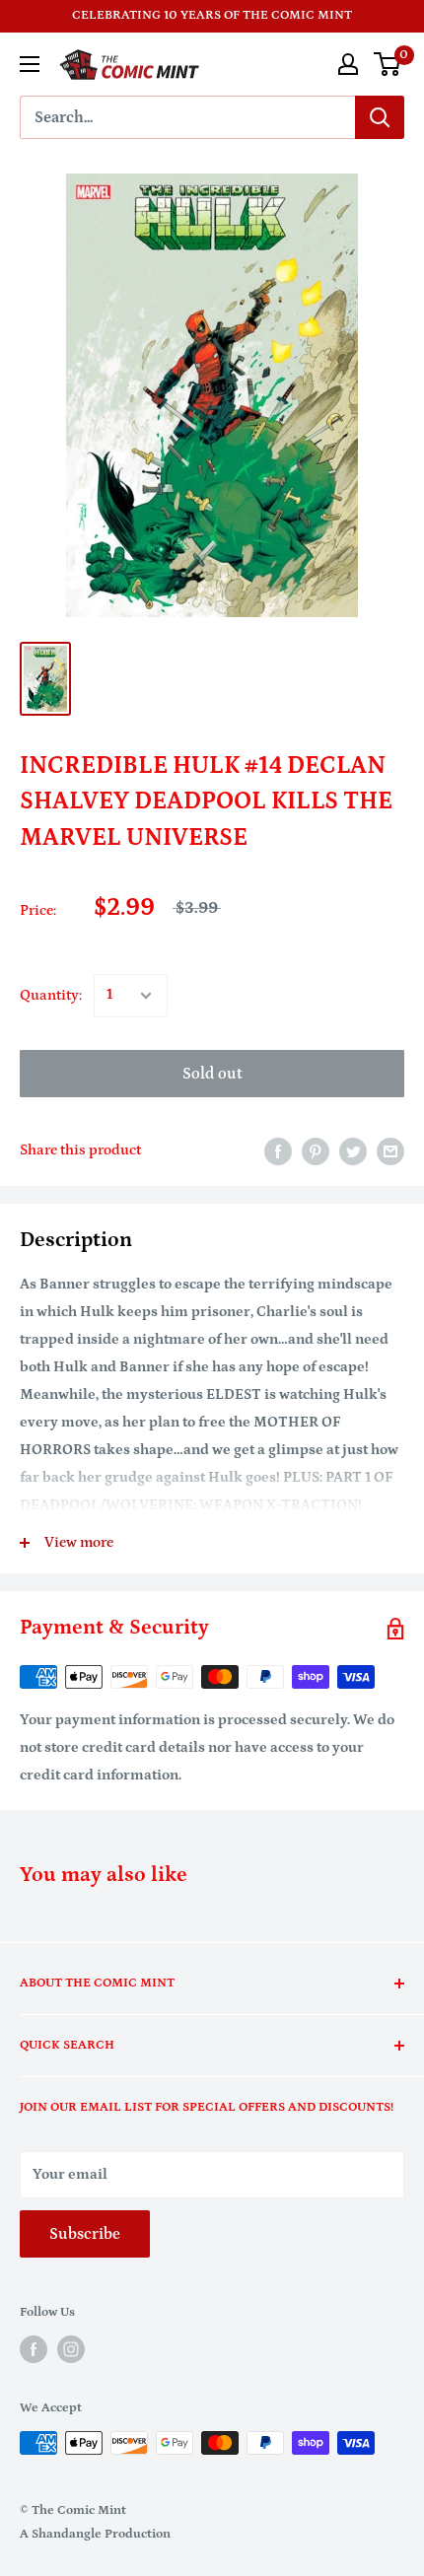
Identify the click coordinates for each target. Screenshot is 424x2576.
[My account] (348, 64)
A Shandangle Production (95, 2534)
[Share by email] (390, 1151)
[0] (388, 64)
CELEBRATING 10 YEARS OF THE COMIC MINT (212, 15)
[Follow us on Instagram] (71, 2349)
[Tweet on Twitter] (353, 1151)
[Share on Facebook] (278, 1151)
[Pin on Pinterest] (316, 1151)
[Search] (380, 117)
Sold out (212, 1074)
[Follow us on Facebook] (34, 2349)
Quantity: (51, 995)
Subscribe (85, 2234)
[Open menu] (30, 64)
